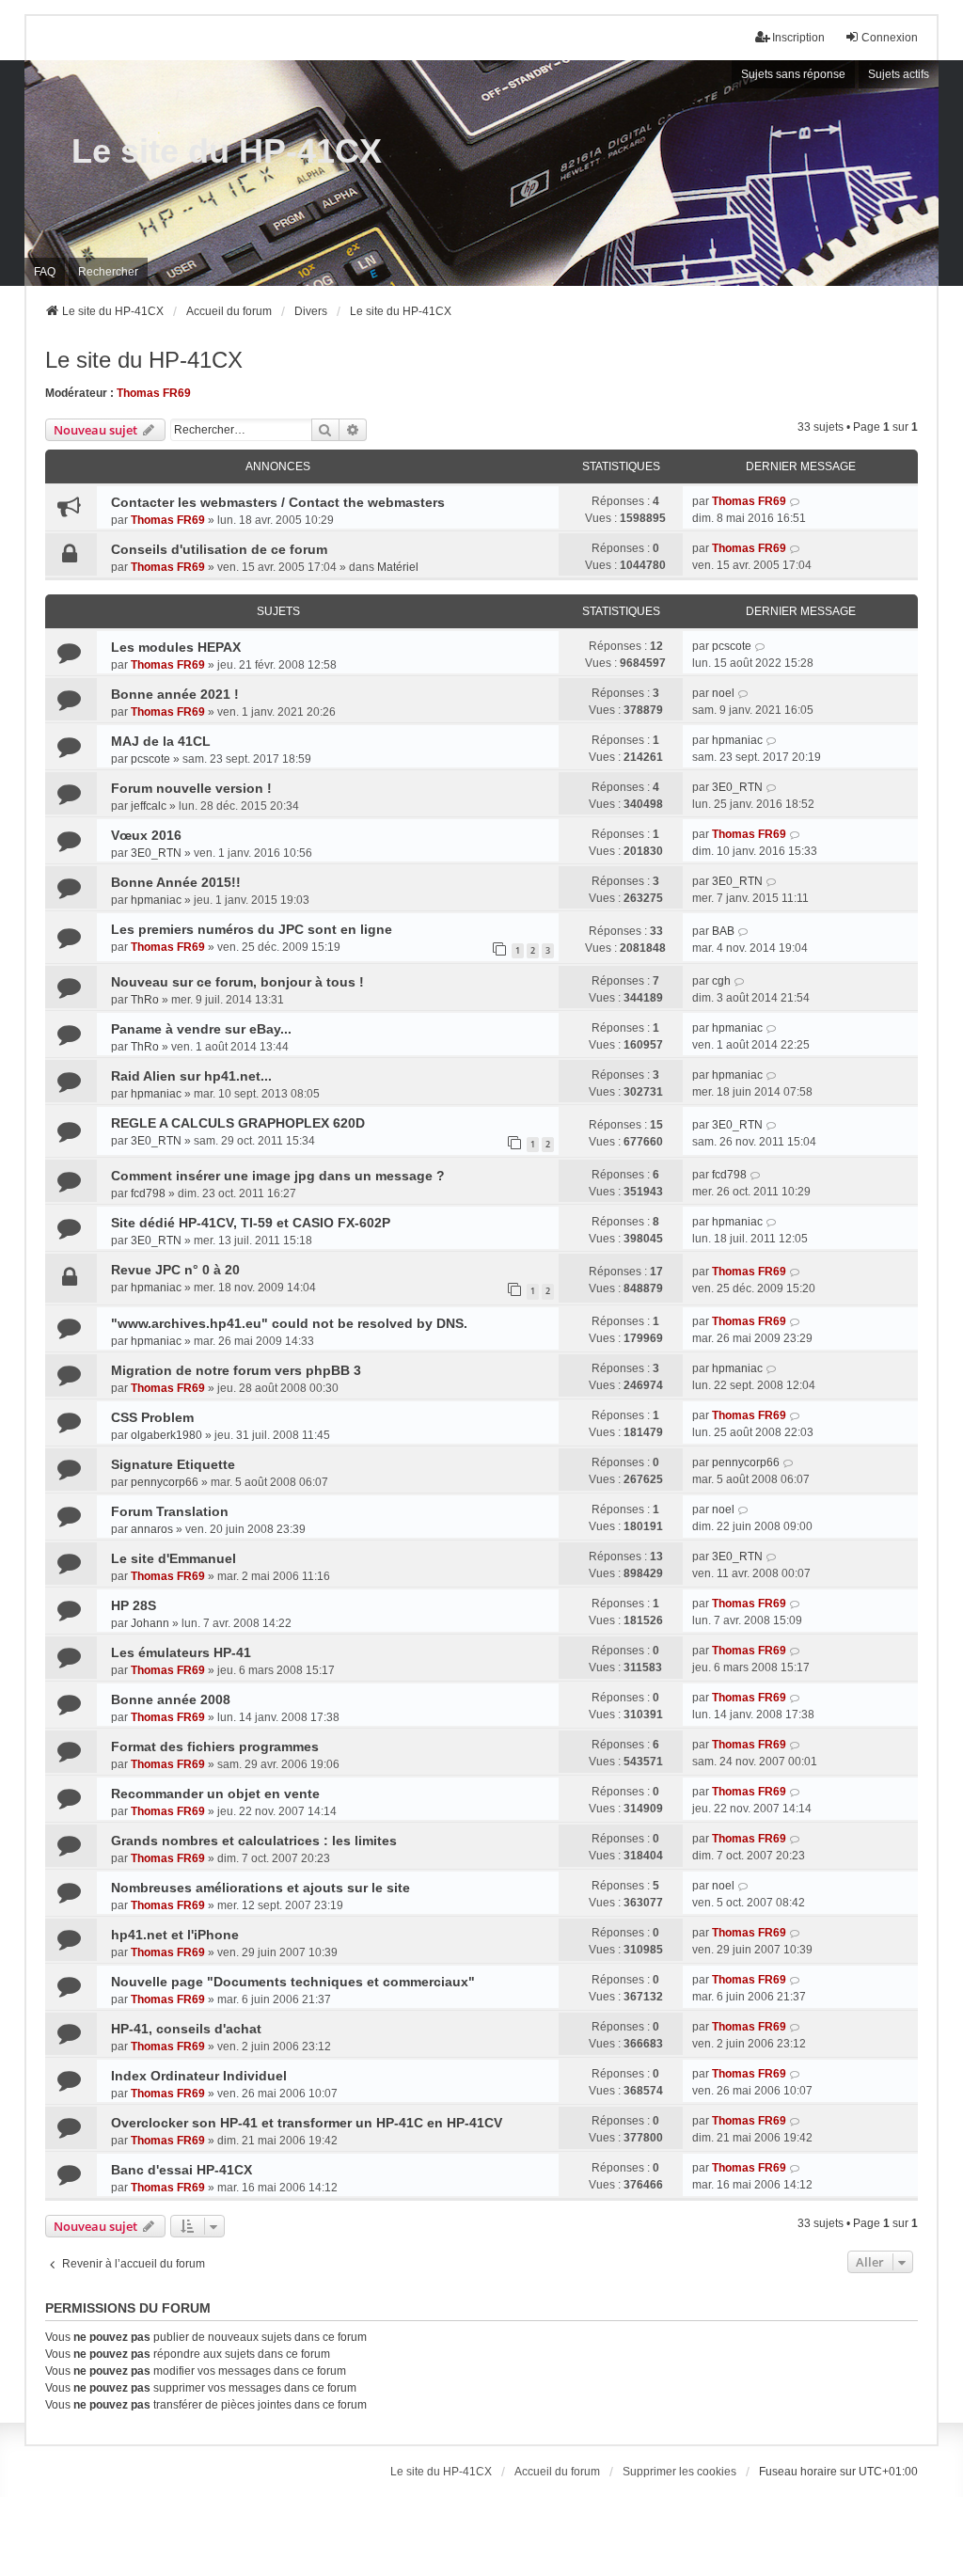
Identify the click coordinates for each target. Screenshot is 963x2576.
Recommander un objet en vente (215, 1794)
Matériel (398, 567)
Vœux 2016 (146, 835)
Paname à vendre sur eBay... (201, 1029)
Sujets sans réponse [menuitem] (793, 74)
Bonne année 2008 (171, 1699)
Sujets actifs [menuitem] (899, 74)
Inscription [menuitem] (798, 38)
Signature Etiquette (173, 1464)
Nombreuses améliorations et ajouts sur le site (260, 1888)
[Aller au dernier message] (795, 501)
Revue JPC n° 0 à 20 (175, 1270)
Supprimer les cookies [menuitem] (679, 2472)
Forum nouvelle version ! (191, 788)
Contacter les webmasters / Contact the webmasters (278, 502)
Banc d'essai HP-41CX (182, 2170)
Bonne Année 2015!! (176, 882)
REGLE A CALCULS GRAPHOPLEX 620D (238, 1123)
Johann (150, 1623)
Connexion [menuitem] (890, 38)
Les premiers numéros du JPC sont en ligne (252, 929)
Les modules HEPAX (176, 647)
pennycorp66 (165, 1482)
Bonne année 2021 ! (175, 694)
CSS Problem (152, 1417)
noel (723, 693)
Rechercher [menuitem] (108, 272)
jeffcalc (149, 806)
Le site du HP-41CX (227, 151)
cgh (721, 981)
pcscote (732, 646)
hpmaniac (737, 740)
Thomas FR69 (154, 393)
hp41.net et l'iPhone (175, 1935)
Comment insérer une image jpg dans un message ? (278, 1176)
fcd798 (148, 1193)
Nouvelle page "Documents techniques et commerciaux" (293, 1982)
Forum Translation (170, 1511)
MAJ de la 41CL (161, 741)
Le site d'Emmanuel (174, 1558)
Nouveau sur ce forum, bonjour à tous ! (237, 982)
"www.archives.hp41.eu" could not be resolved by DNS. (289, 1323)
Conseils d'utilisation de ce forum (219, 549)
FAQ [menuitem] (45, 272)
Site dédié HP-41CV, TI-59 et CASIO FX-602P (251, 1223)
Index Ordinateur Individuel (199, 2076)
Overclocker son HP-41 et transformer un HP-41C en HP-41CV (307, 2123)
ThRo (145, 1000)
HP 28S (134, 1605)
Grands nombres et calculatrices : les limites (254, 1841)
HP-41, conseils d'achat (186, 2029)
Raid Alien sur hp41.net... (191, 1076)
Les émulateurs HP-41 (181, 1652)
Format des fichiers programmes (215, 1746)
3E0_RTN (737, 787)
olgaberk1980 (166, 1435)
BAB (723, 931)
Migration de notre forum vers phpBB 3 (236, 1370)
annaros (152, 1529)
